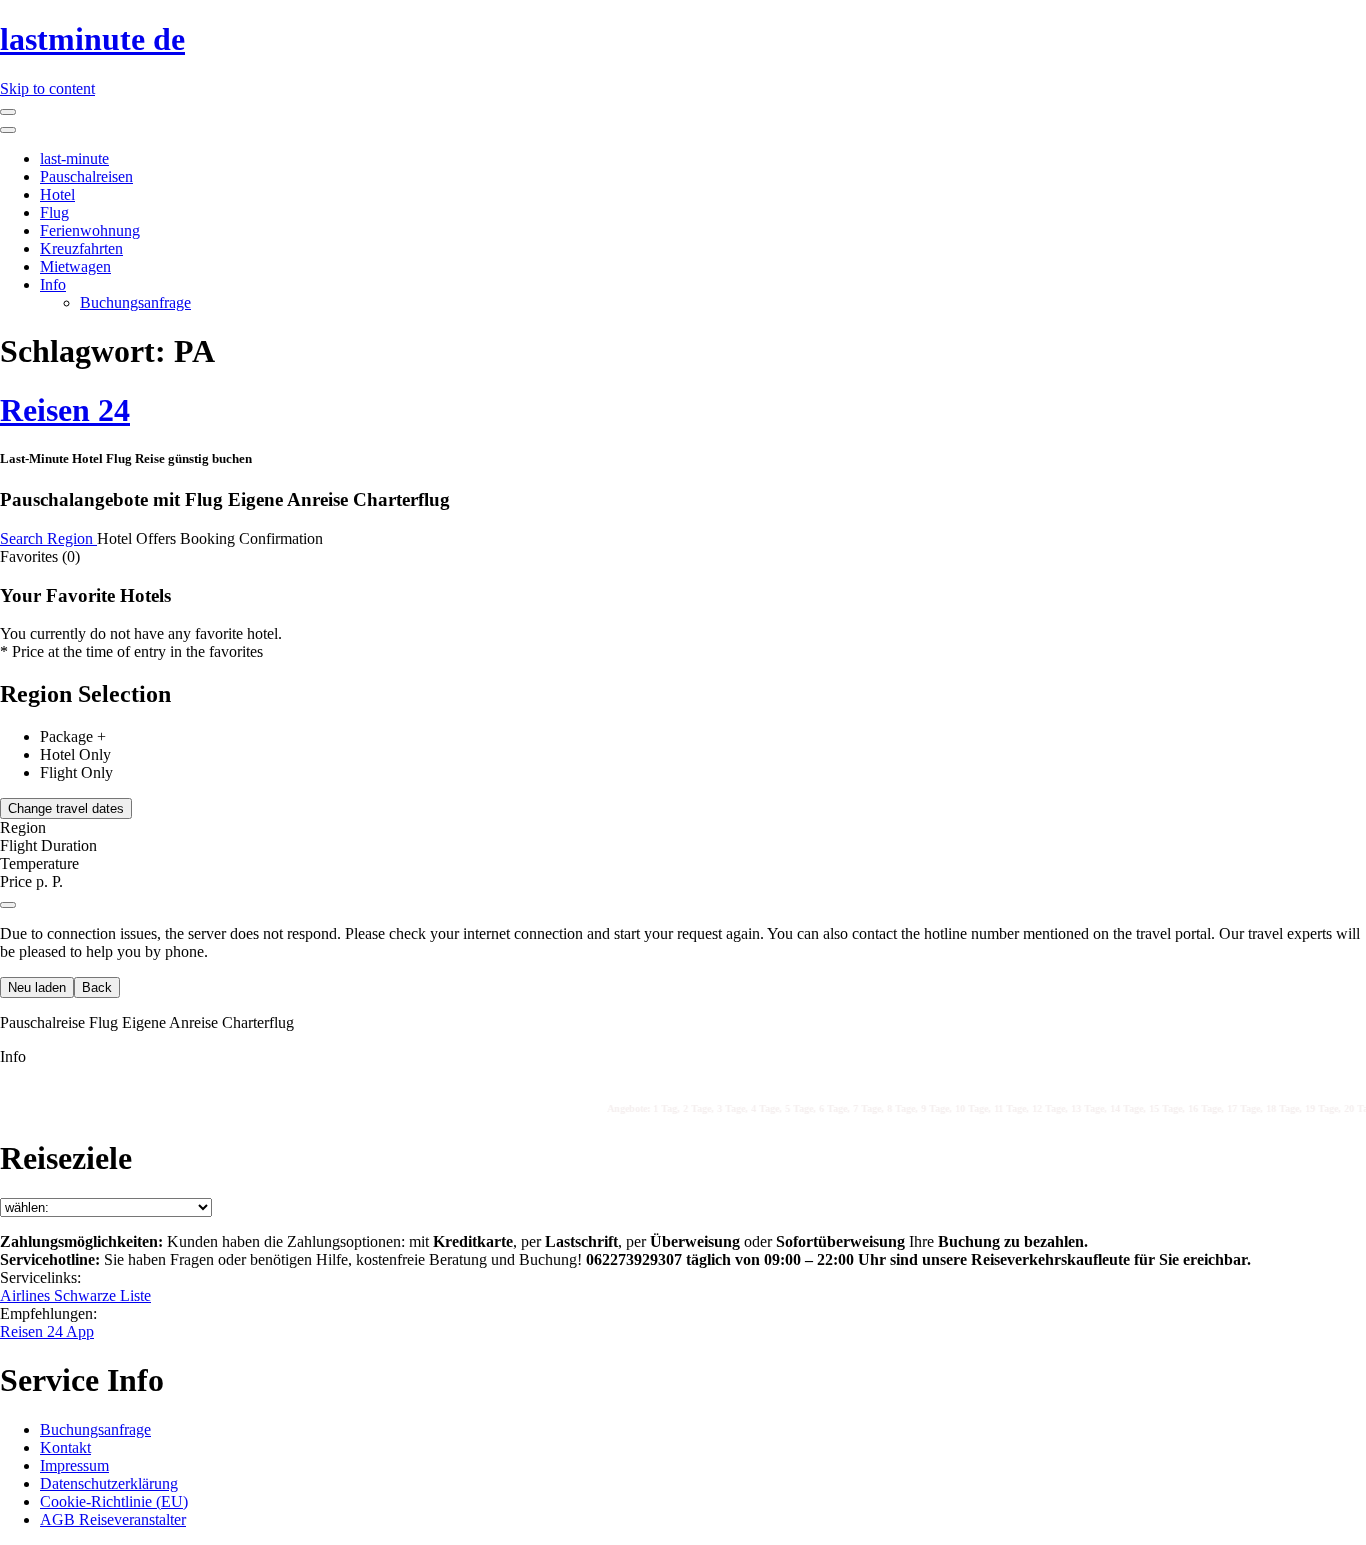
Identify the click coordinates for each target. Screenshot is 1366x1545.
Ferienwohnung (90, 230)
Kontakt (65, 1447)
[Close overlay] (8, 905)
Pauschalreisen (86, 176)
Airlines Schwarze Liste (75, 1295)
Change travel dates (66, 808)
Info (53, 284)
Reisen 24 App (47, 1331)
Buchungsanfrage (135, 302)
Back (97, 987)
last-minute (74, 158)
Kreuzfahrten (81, 248)
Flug (54, 212)
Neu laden (37, 987)
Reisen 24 (65, 410)
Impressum (74, 1465)
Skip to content (47, 88)
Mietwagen (75, 266)
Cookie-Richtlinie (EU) (114, 1501)
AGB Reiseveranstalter (113, 1519)
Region (72, 538)
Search (23, 538)
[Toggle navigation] (8, 112)
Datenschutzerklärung (109, 1483)
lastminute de (92, 39)
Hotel (57, 194)
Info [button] (13, 1056)
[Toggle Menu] (8, 130)
